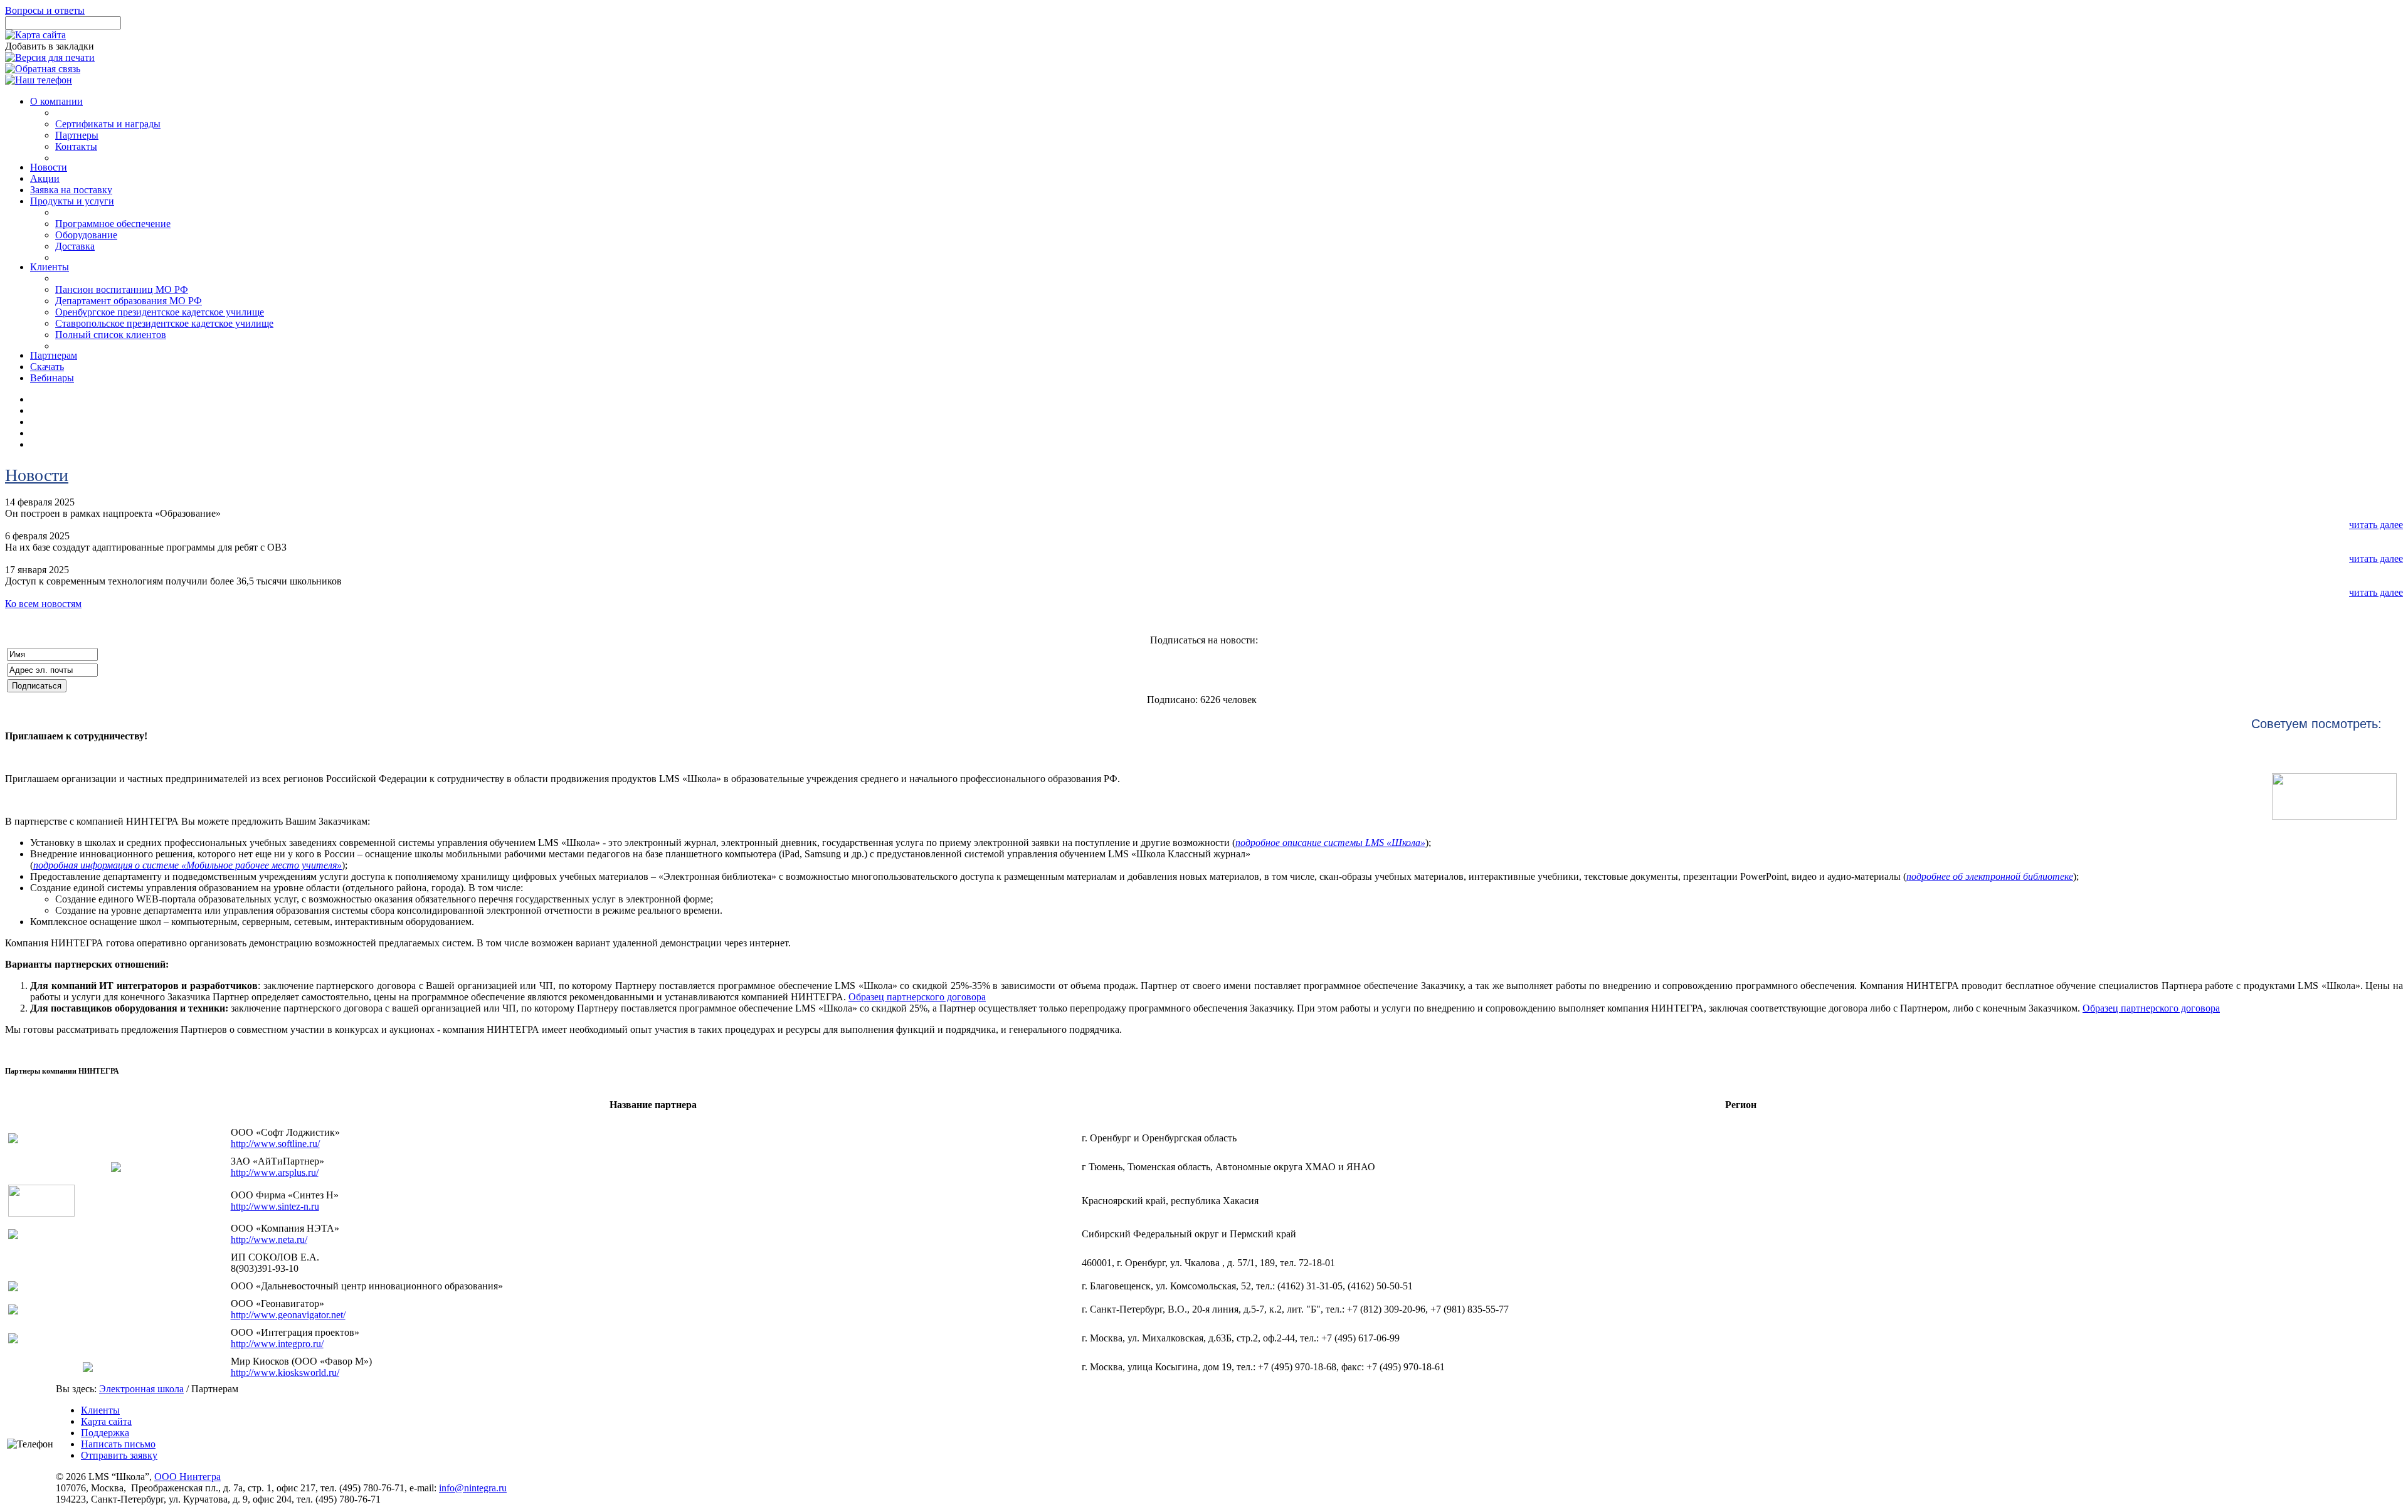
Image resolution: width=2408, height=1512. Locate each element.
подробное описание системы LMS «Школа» (1330, 843)
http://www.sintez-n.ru (275, 1206)
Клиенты (100, 1410)
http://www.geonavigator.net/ (288, 1315)
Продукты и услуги (72, 201)
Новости (37, 475)
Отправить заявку (119, 1455)
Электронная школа (141, 1389)
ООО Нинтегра (187, 1477)
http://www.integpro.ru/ (277, 1344)
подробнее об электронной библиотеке (1990, 876)
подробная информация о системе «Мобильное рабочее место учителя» (187, 865)
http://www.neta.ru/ (269, 1240)
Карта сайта (106, 1421)
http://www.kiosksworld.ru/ (285, 1372)
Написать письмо (118, 1444)
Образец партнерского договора (917, 997)
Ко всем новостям (43, 604)
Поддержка (105, 1433)
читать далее (2376, 525)
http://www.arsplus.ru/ (275, 1172)
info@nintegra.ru (473, 1488)
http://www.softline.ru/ (275, 1144)
